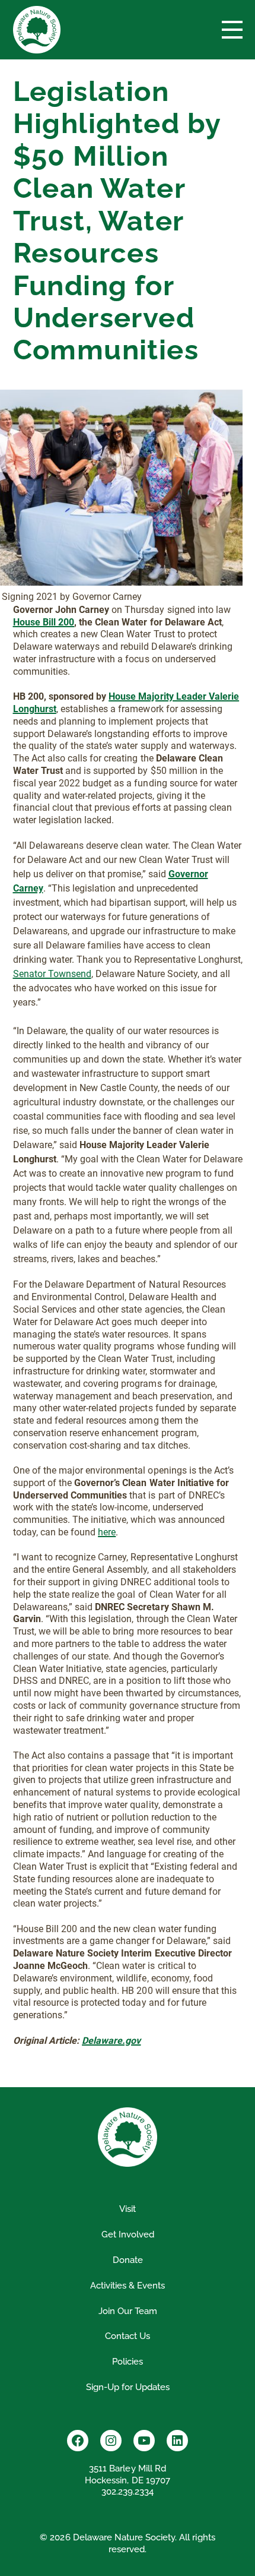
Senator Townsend (52, 974)
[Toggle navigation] (232, 30)
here (107, 1532)
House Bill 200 (44, 622)
